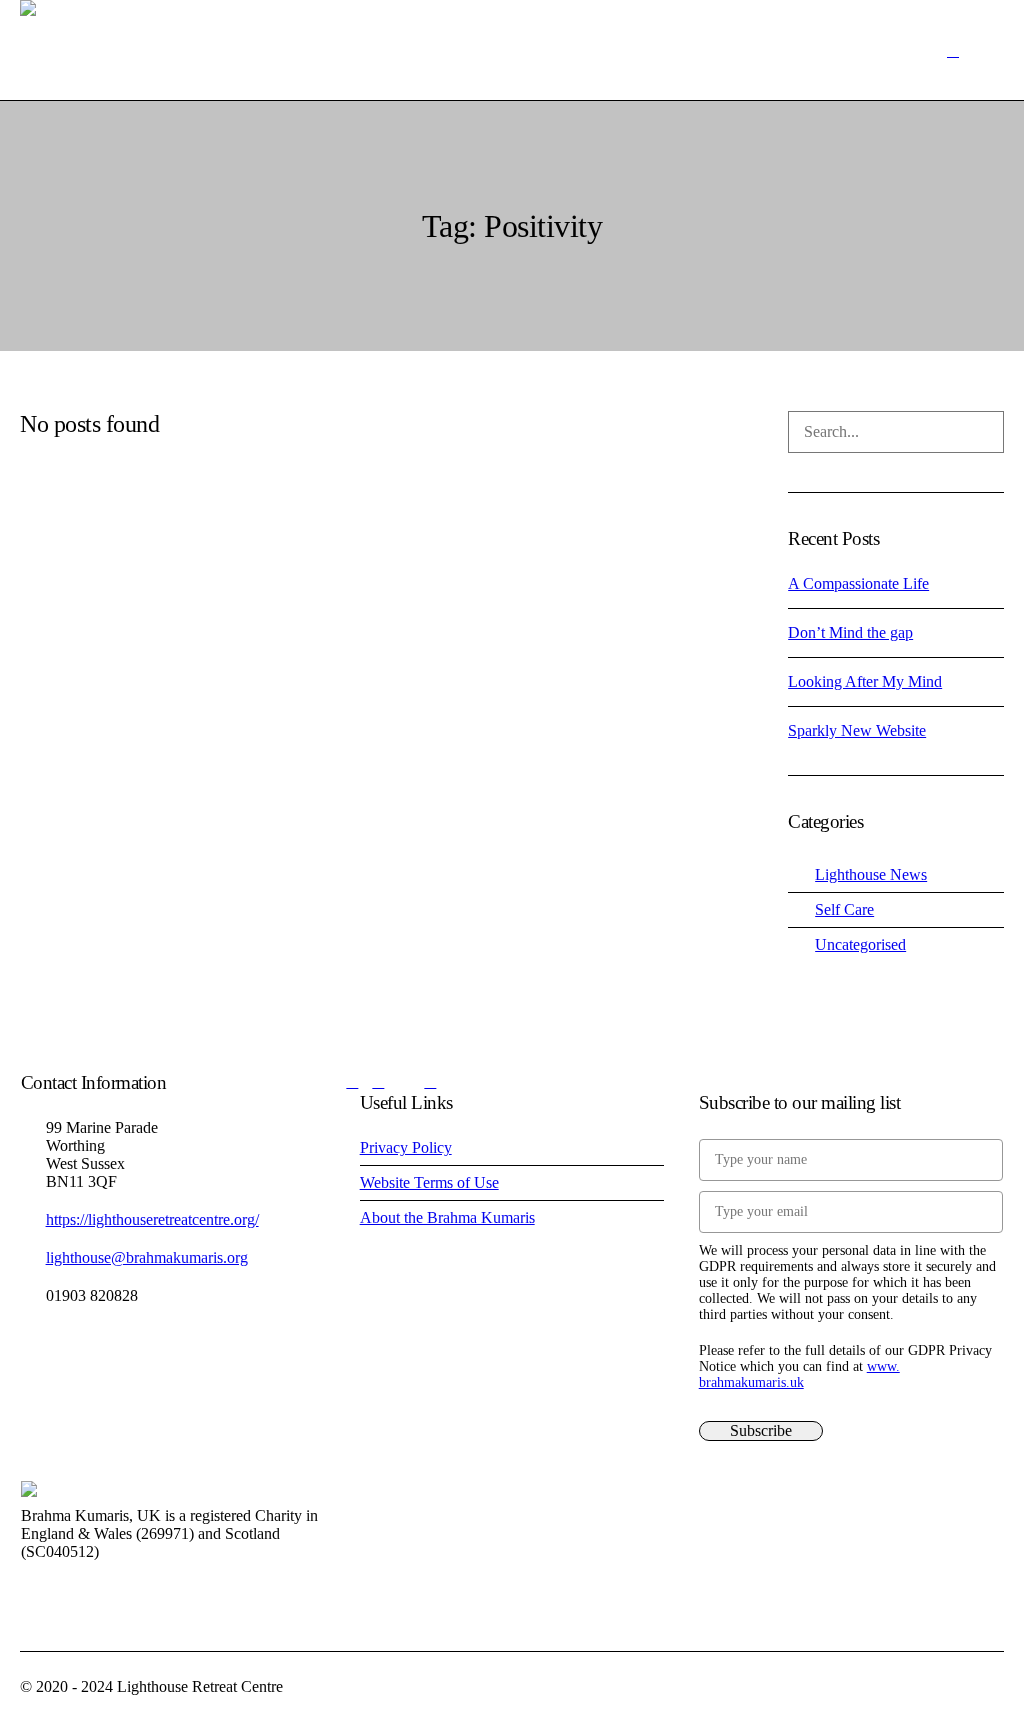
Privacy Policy (406, 1147)
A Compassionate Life (858, 583)
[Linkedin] (430, 1082)
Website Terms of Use (429, 1182)
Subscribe (761, 1430)
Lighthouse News (871, 874)
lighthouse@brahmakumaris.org (147, 1257)
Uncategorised (860, 944)
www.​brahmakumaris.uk (799, 1374)
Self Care (844, 909)
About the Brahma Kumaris (447, 1217)
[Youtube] (378, 1082)
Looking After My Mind (865, 681)
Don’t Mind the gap (850, 632)
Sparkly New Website (857, 730)
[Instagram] (404, 1082)
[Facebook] (352, 1082)
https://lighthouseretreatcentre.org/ (152, 1219)
